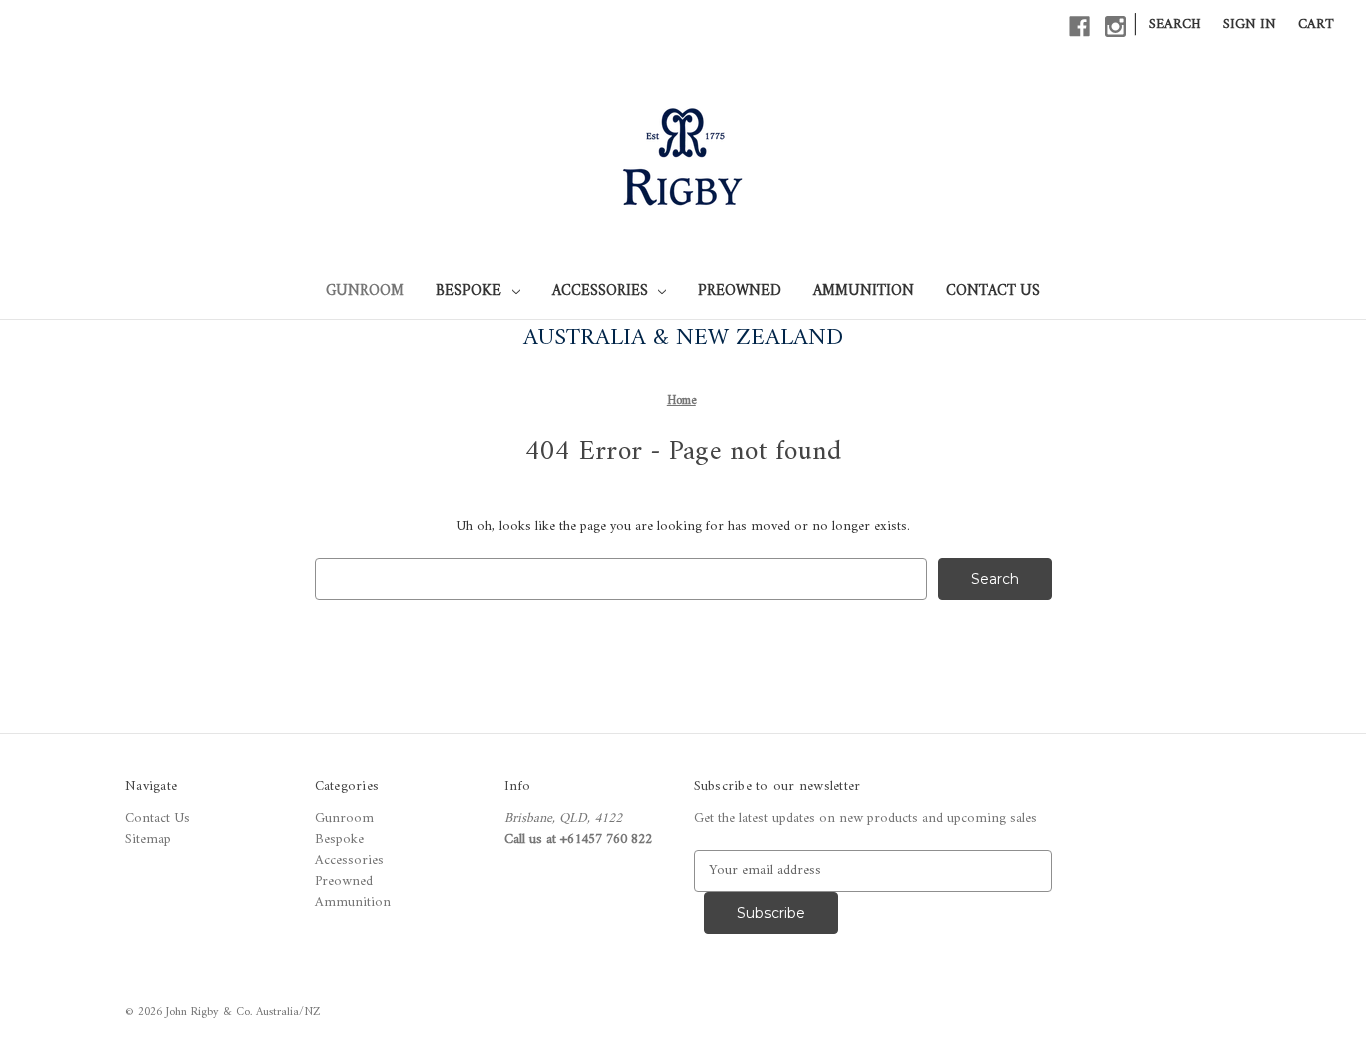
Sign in (1249, 24)
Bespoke (468, 291)
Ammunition (863, 291)
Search (1175, 24)
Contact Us (993, 291)
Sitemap (148, 839)
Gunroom (365, 291)
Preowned (739, 291)
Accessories (600, 291)
